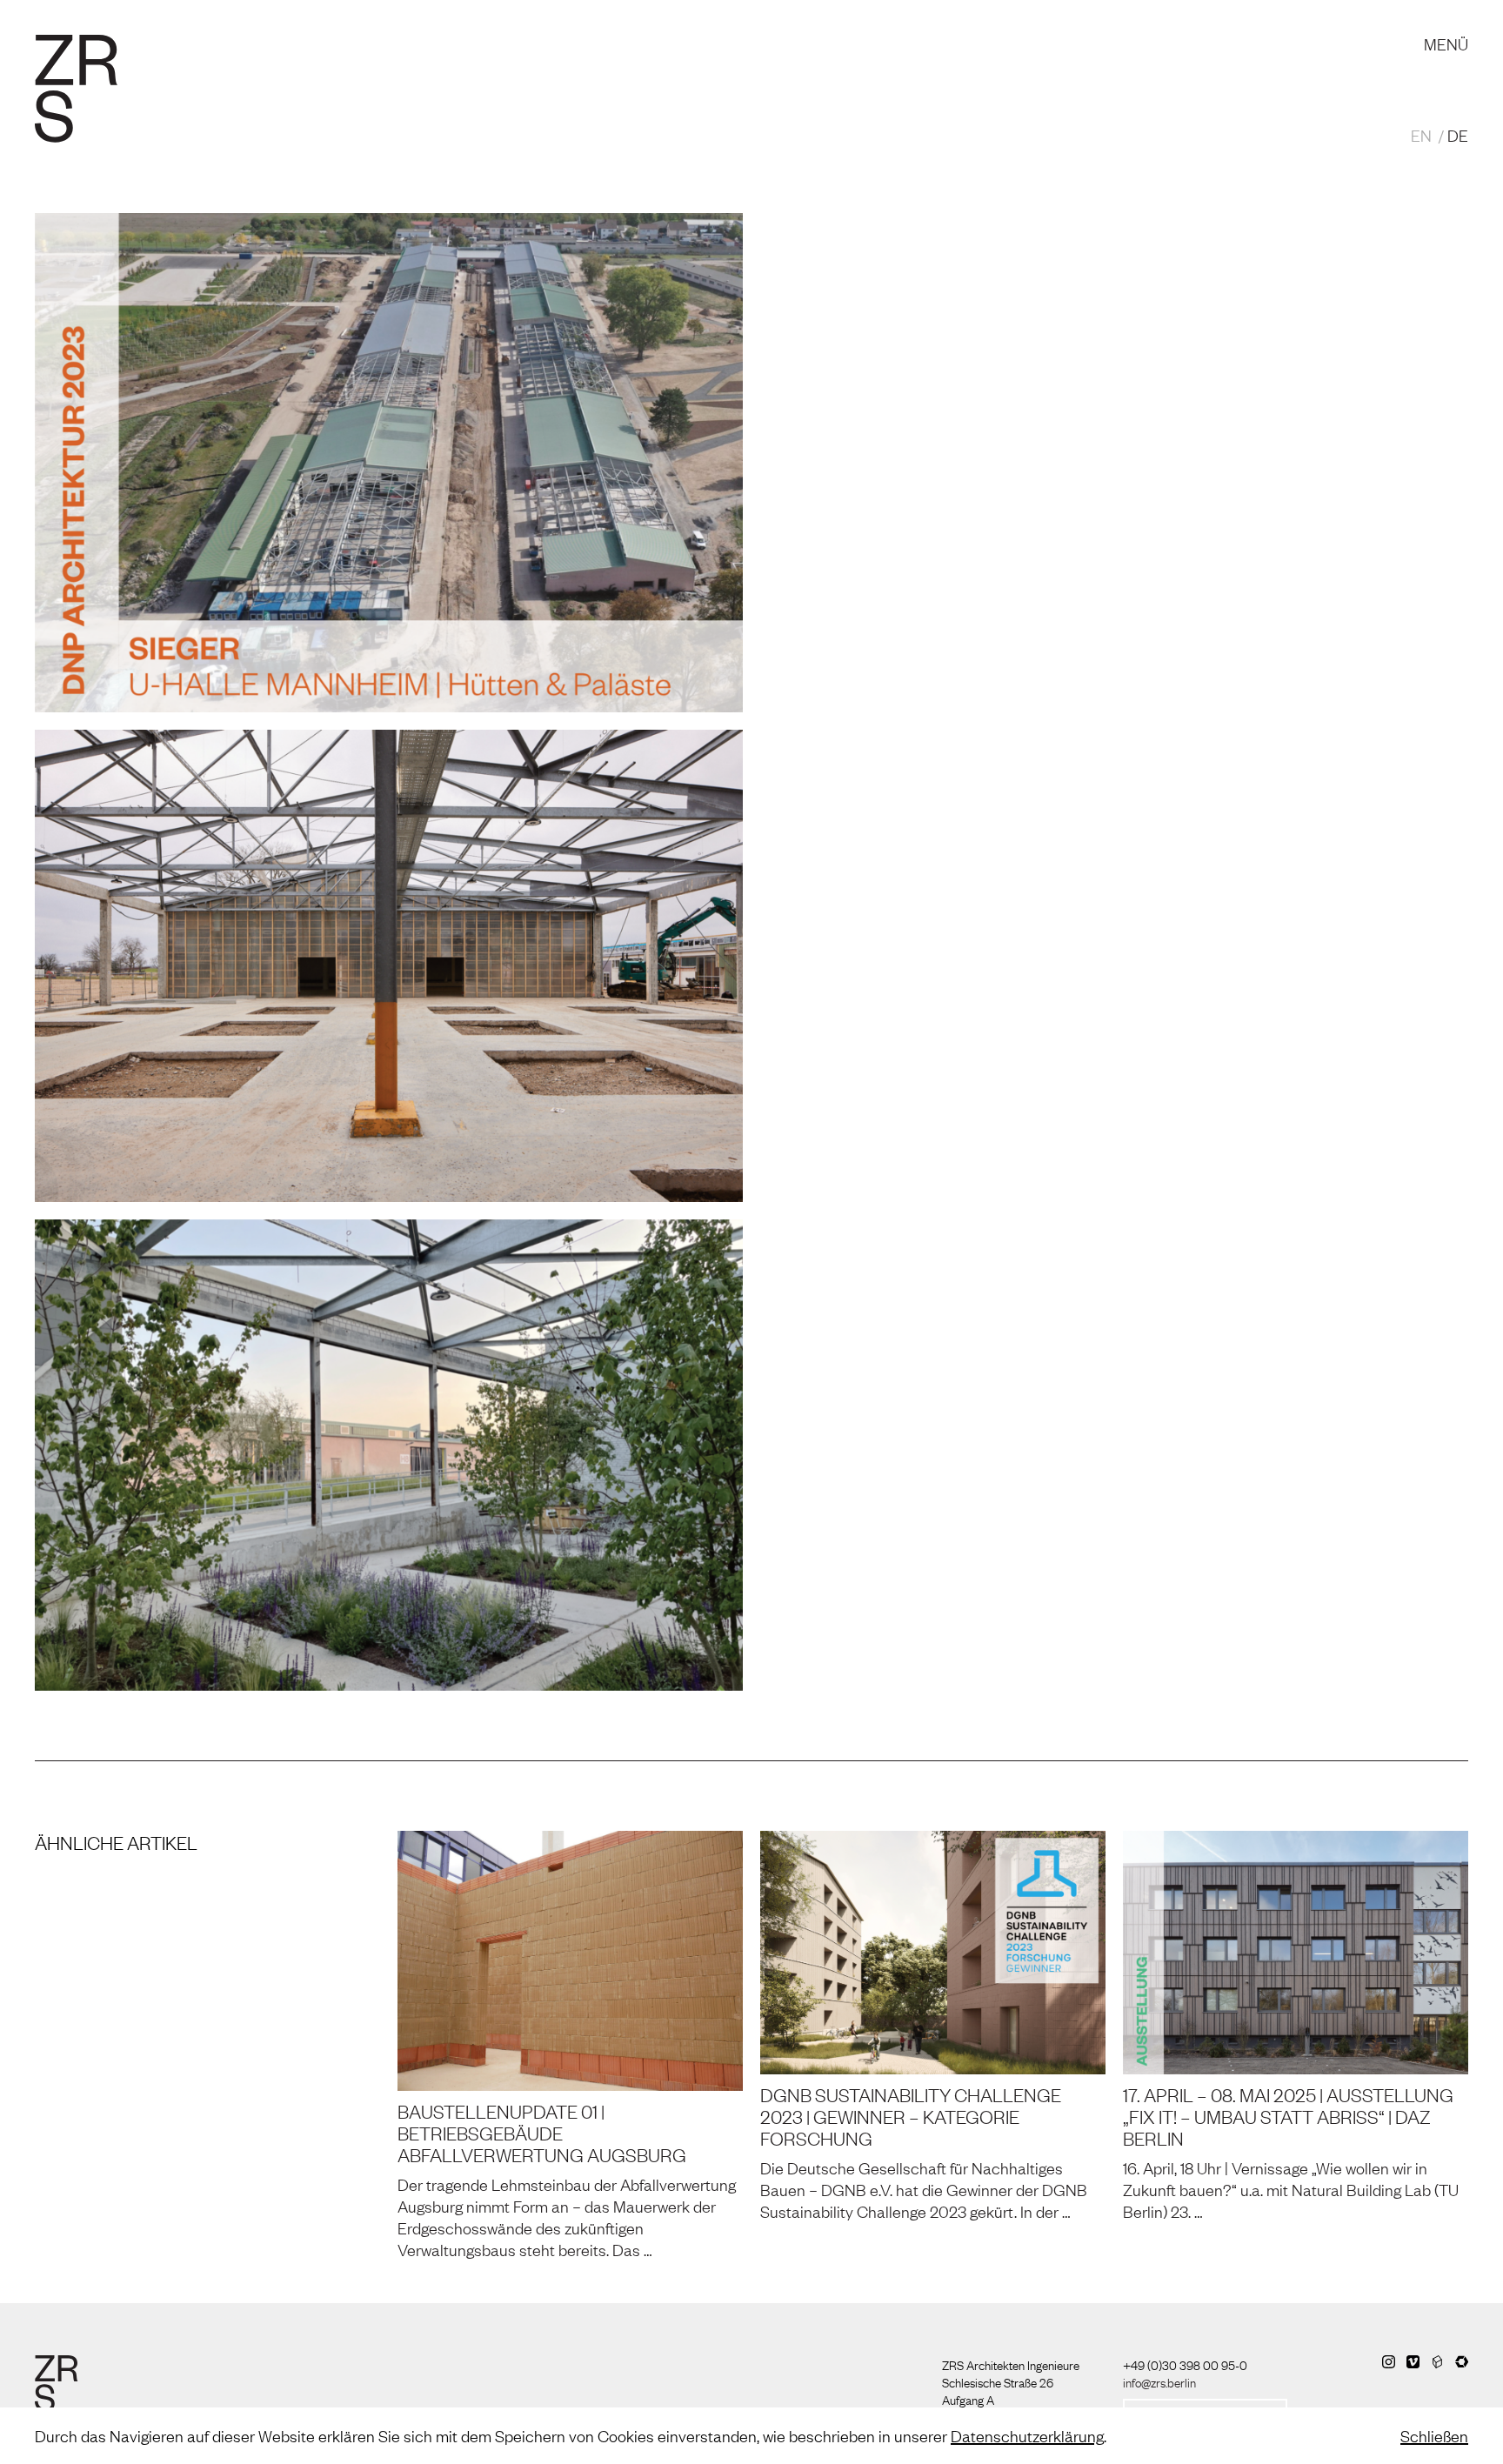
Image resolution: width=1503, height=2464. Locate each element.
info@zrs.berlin (1159, 2381)
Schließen (1434, 2435)
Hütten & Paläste (902, 789)
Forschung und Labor (492, 26)
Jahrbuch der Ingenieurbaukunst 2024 (1012, 850)
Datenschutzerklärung (1027, 2435)
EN (1421, 135)
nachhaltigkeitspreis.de (1044, 819)
